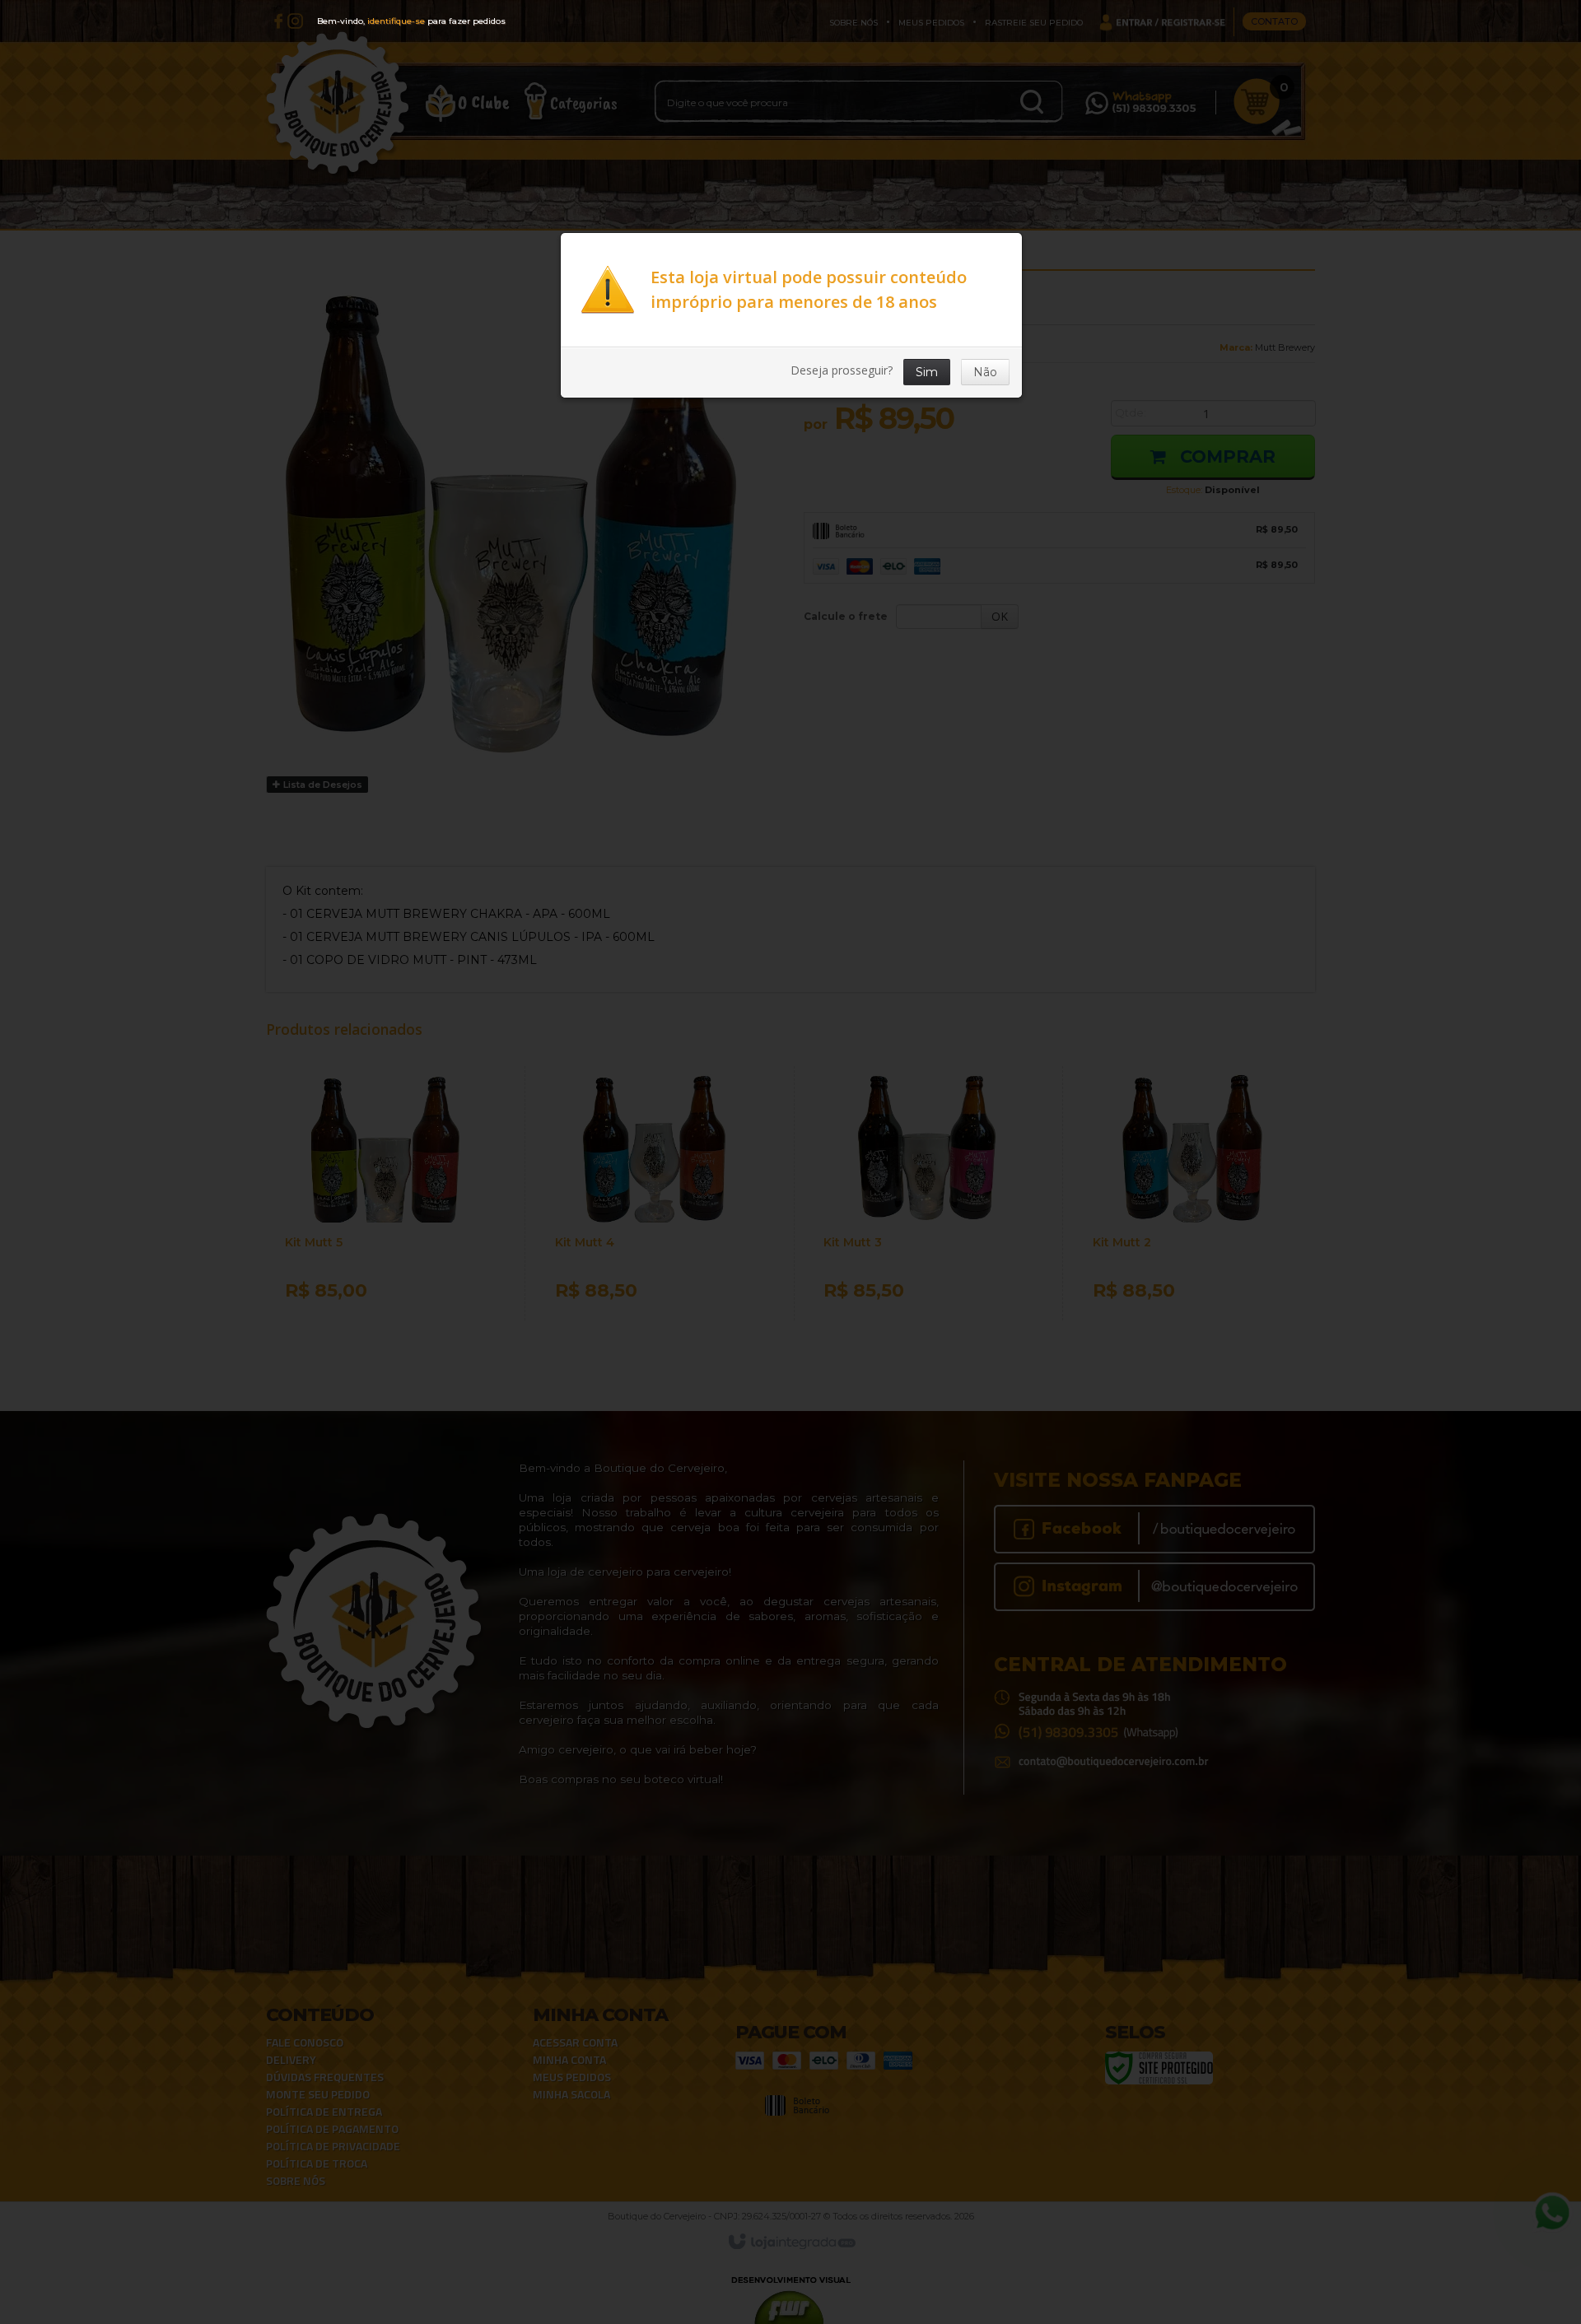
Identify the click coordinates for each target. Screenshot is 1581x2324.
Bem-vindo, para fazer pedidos (411, 21)
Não (985, 372)
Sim (927, 372)
